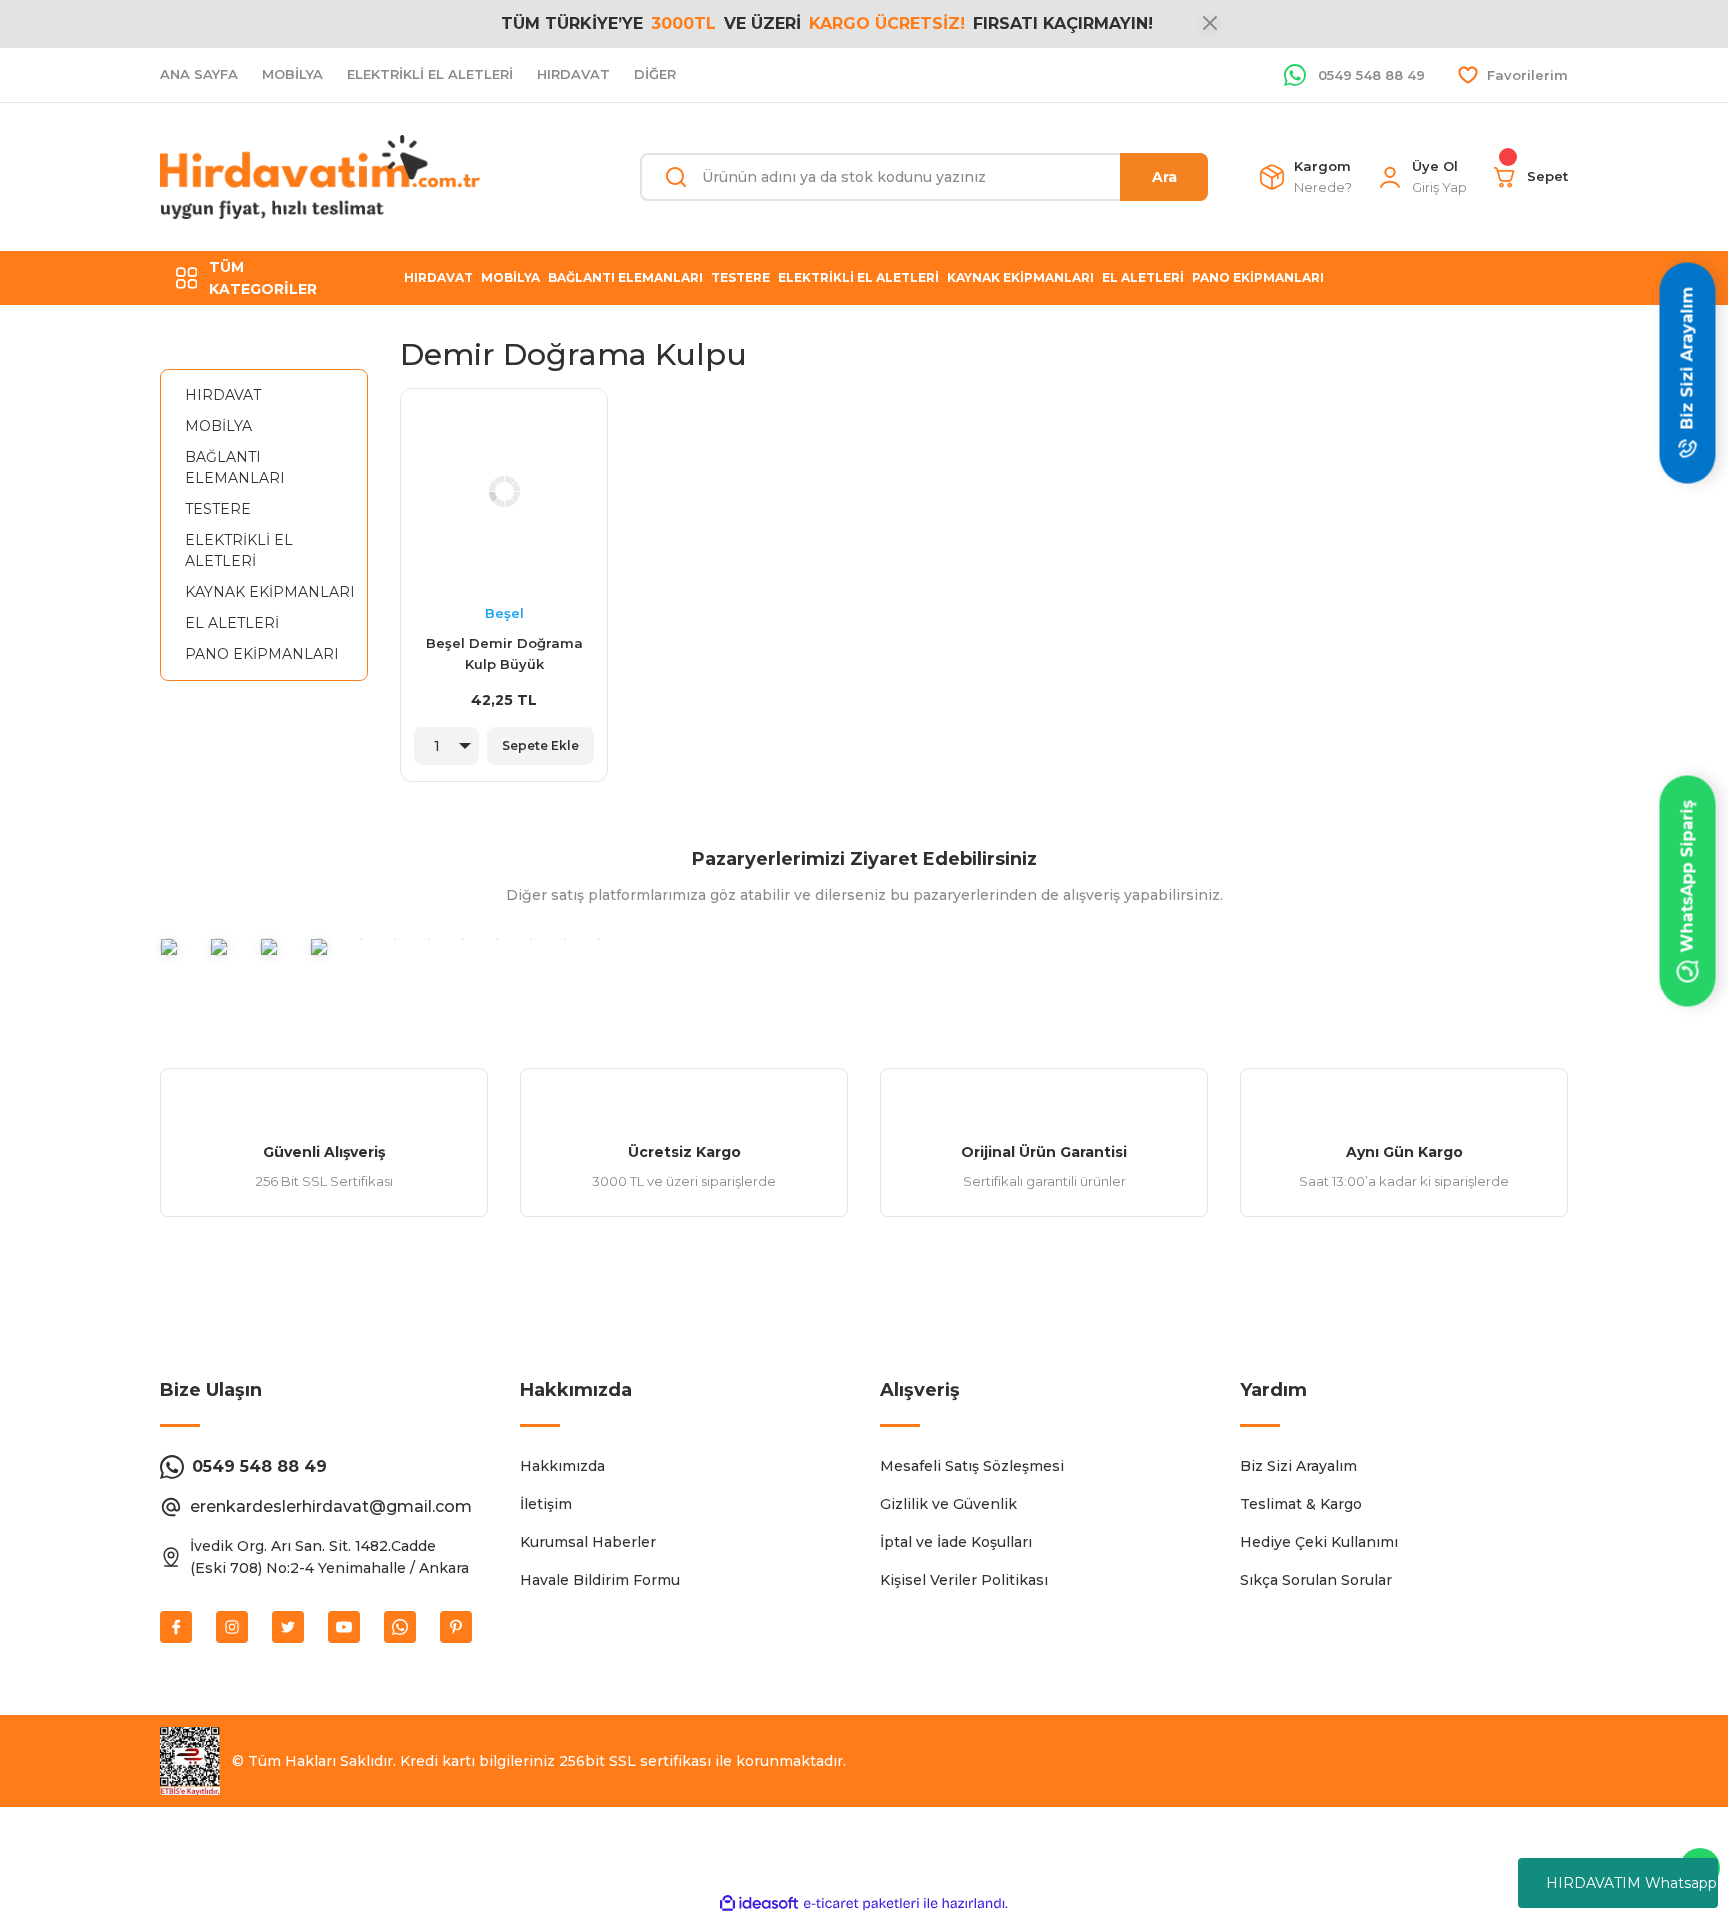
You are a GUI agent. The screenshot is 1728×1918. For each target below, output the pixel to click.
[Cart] (1505, 177)
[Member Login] (1390, 177)
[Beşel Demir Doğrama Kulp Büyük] (504, 492)
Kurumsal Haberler (588, 1542)
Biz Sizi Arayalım (1298, 1466)
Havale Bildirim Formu (600, 1580)
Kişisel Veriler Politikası (964, 1580)
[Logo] (320, 177)
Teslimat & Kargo (1301, 1504)
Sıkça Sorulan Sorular (1316, 1580)
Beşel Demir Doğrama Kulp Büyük (504, 653)
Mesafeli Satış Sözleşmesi (972, 1466)
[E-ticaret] (861, 1904)
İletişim (546, 1504)
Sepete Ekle (540, 745)
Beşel (504, 613)
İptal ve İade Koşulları (956, 1542)
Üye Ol (1435, 166)
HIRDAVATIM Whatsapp (1631, 1883)
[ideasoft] (759, 1903)
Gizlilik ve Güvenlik (948, 1504)
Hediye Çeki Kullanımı (1319, 1542)
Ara (1164, 177)
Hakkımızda (562, 1466)
